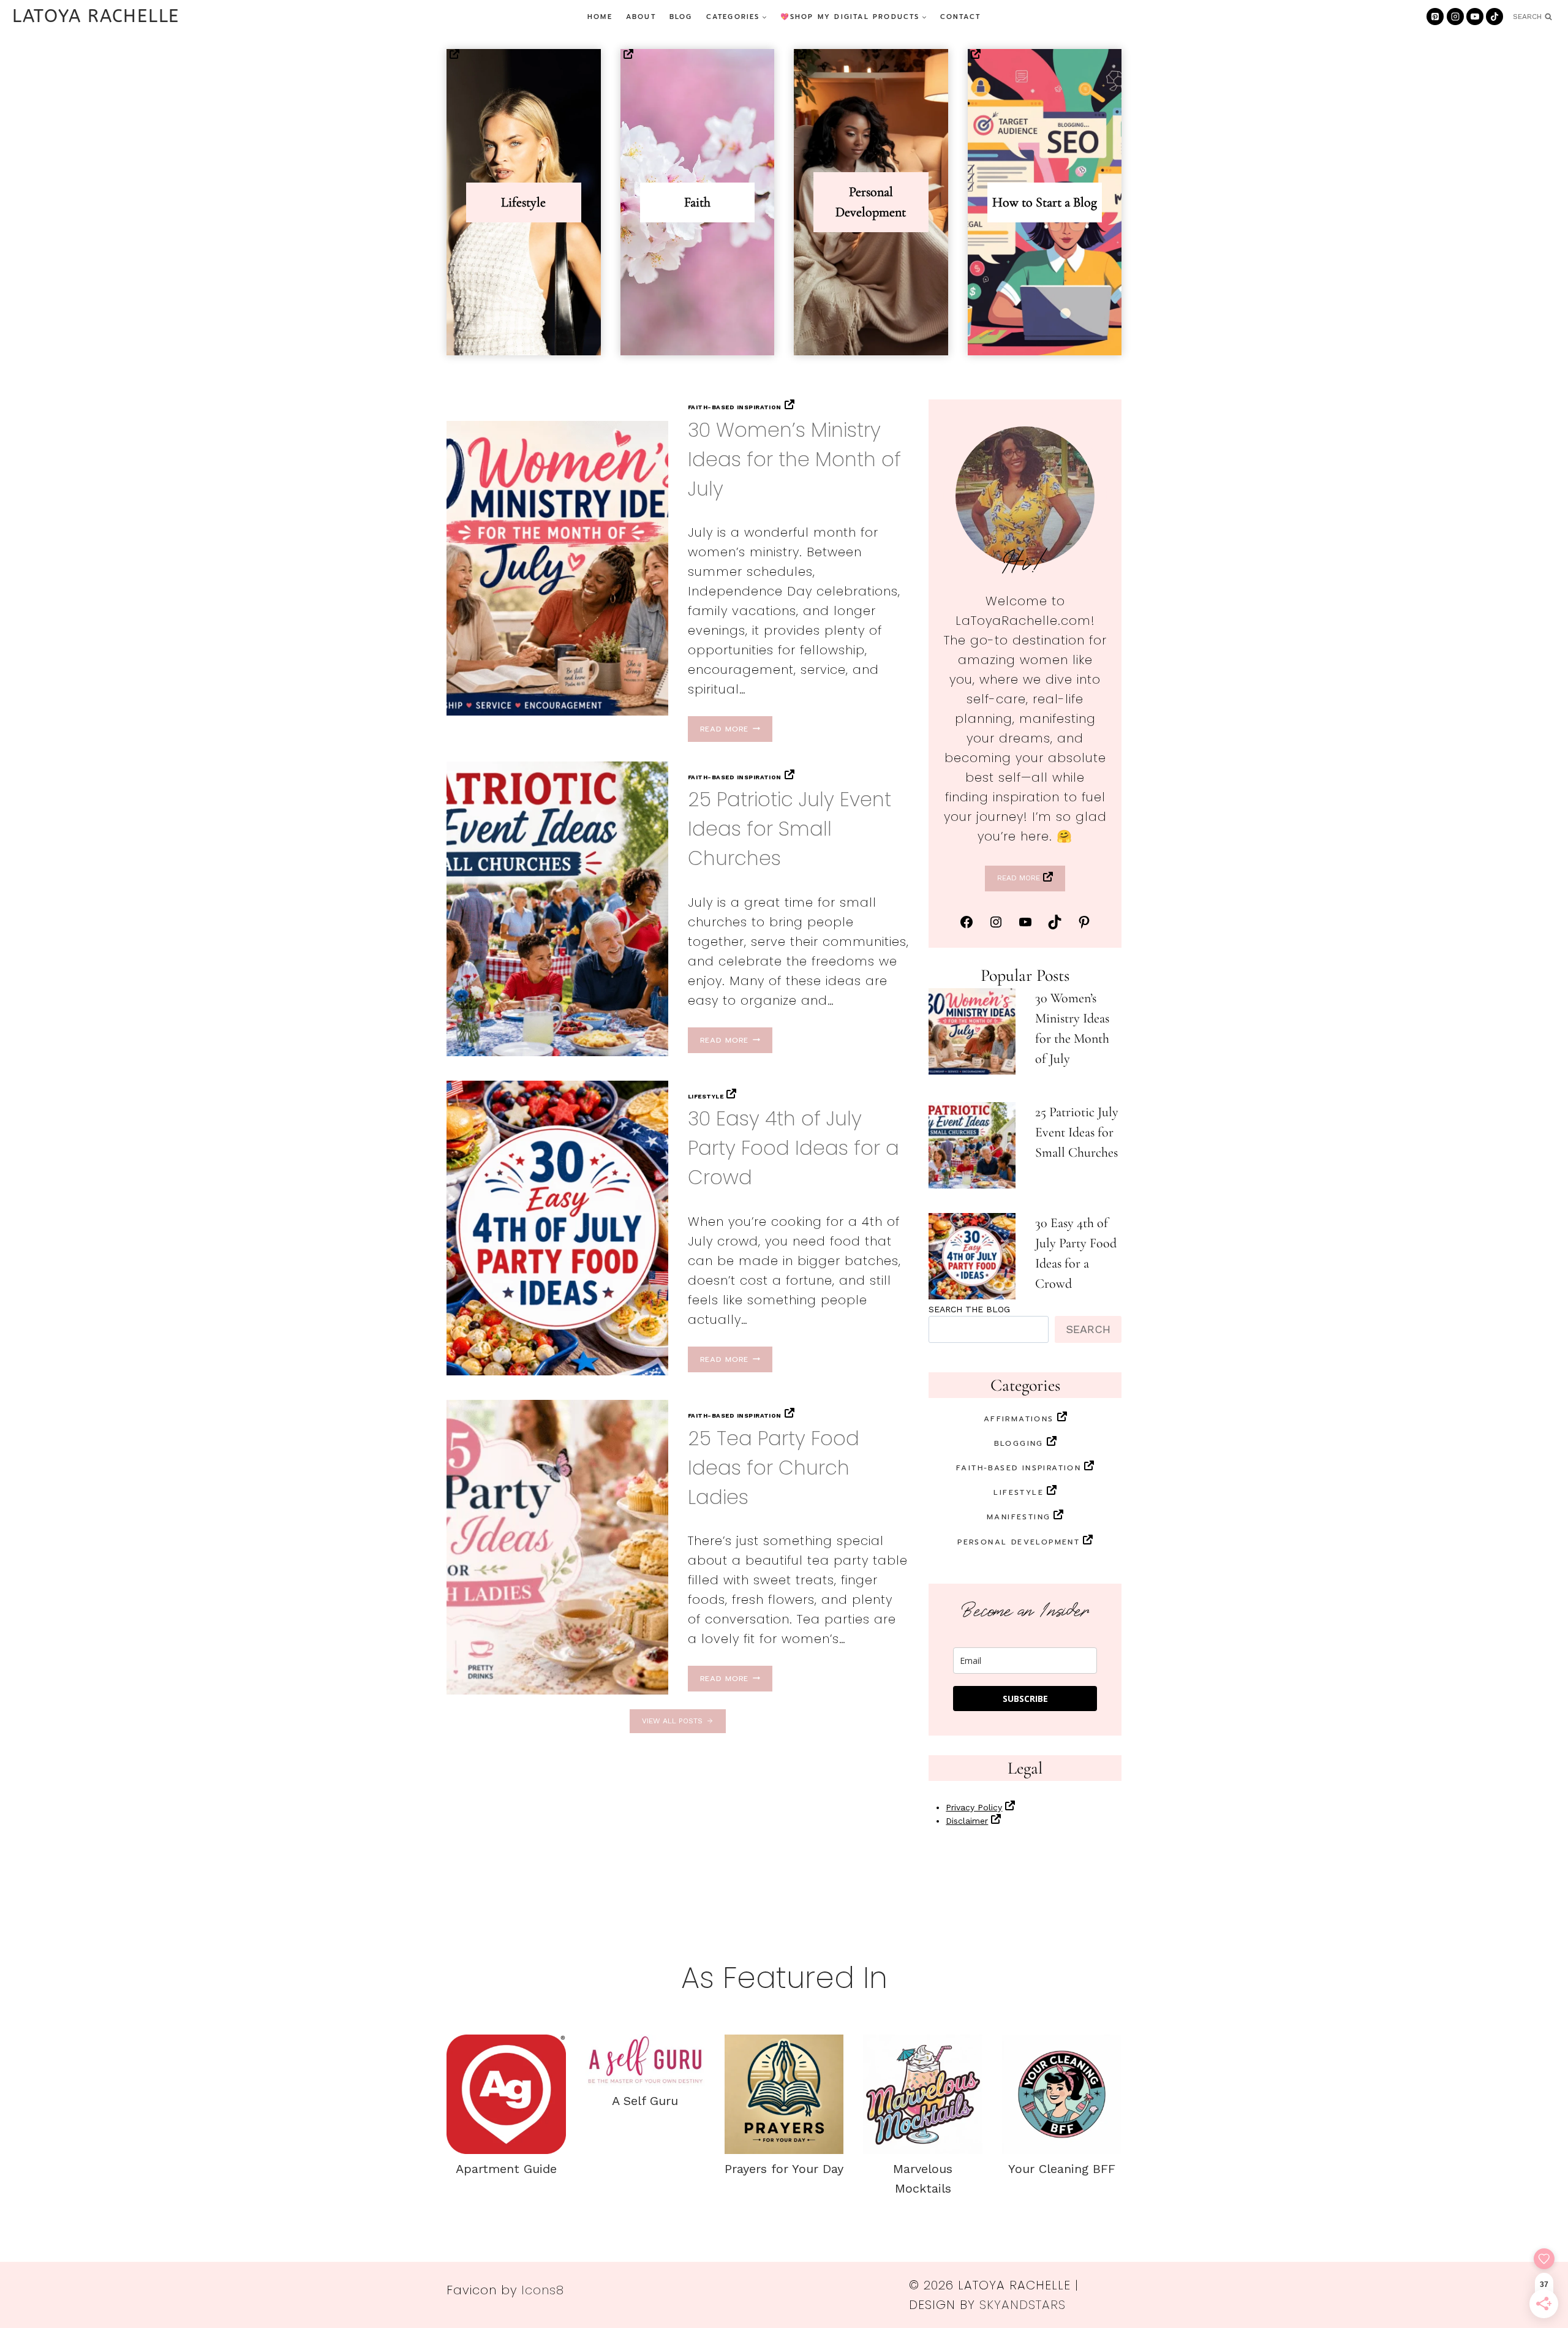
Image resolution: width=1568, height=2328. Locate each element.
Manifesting (1019, 1517)
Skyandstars (1023, 2305)
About (641, 17)
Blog (681, 17)
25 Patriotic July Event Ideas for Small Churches (790, 829)
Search (1088, 1329)
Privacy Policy (974, 1807)
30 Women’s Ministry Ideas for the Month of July (794, 459)
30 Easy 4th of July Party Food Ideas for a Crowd (793, 1148)
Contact (960, 17)
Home (600, 17)
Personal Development (1019, 1542)
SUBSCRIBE (1025, 1699)
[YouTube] (1475, 17)
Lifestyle (706, 1096)
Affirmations (1019, 1419)
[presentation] (557, 568)
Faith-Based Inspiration (735, 407)
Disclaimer (967, 1821)
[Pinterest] (1435, 17)
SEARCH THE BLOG (969, 1309)
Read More (728, 729)
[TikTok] (1494, 17)
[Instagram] (1455, 17)
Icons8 (543, 2290)
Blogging (1019, 1443)
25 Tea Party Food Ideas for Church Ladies (774, 1468)
